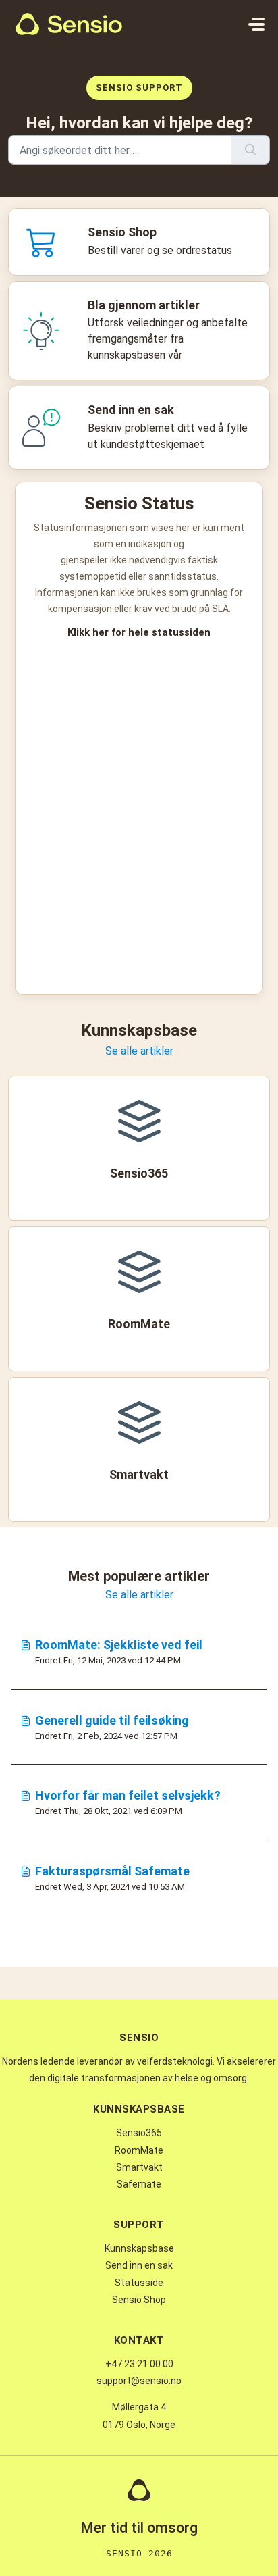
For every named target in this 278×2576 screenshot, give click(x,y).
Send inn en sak (139, 2265)
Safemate (139, 2184)
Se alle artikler (139, 1051)
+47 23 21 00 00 (139, 2364)
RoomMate (139, 2150)
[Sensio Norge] (69, 24)
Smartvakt (139, 2167)
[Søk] (251, 150)
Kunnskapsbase (139, 2248)
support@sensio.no (139, 2381)
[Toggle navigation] (256, 24)
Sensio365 (139, 2133)
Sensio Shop (139, 2300)
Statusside (139, 2283)
